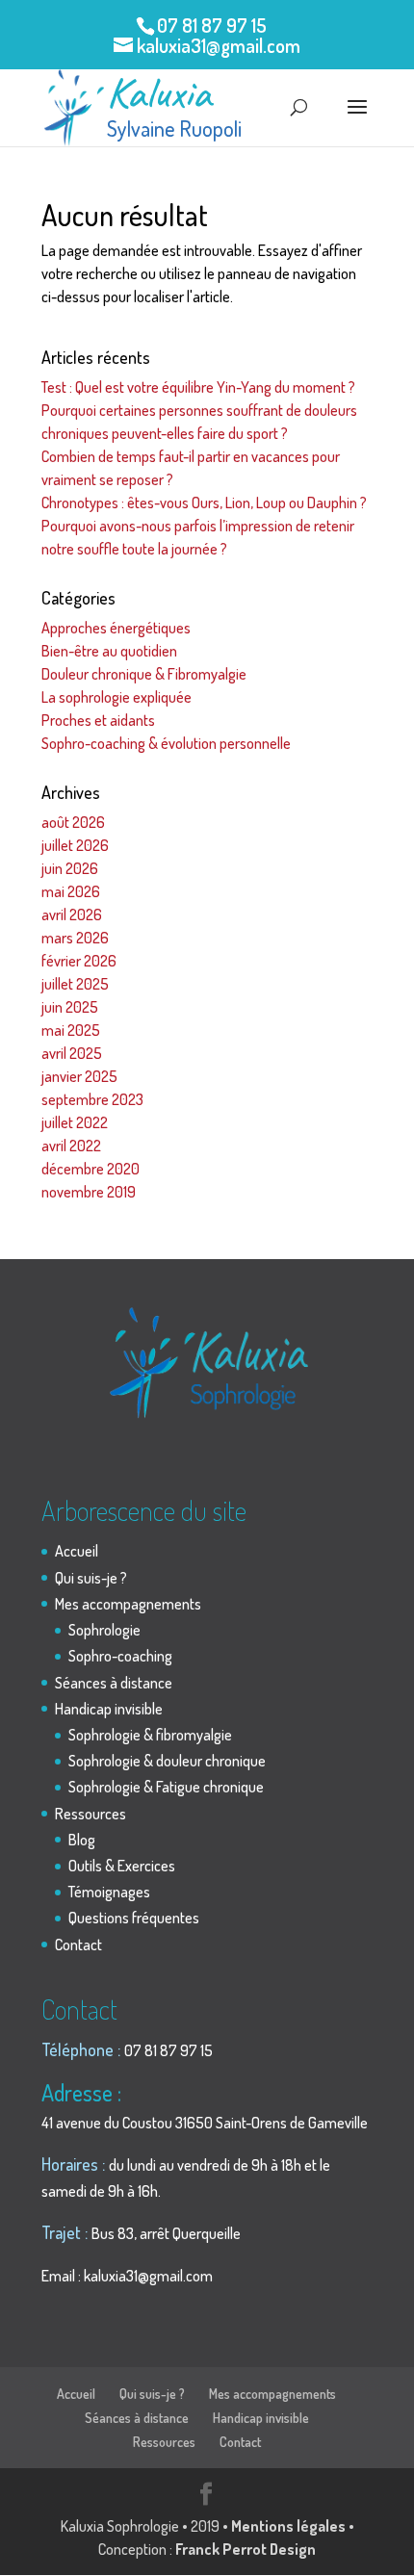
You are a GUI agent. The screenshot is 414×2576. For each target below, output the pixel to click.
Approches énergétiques (116, 628)
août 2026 (73, 822)
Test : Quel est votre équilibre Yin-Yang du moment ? (198, 387)
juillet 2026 (75, 845)
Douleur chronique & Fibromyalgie (144, 674)
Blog (82, 1840)
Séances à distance (114, 1683)
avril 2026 (72, 914)
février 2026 (79, 961)
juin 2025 (70, 1007)
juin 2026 (70, 868)
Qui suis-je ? (91, 1578)
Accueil (77, 1551)
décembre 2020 (91, 1169)
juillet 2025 (75, 984)
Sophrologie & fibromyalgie (150, 1735)
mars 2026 (75, 938)
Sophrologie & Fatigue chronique (166, 1787)
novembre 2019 (89, 1192)
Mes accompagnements (128, 1604)
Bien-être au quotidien (109, 651)
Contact (78, 1945)
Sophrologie (104, 1630)
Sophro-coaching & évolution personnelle (166, 743)
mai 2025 (71, 1030)
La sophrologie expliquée (116, 697)
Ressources (91, 1814)
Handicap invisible (109, 1709)
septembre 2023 (92, 1099)
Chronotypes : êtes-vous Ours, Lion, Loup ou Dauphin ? (204, 502)
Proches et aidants (98, 720)
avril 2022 (71, 1146)
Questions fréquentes (134, 1918)
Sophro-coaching (120, 1656)
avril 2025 (72, 1053)
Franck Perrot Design (246, 2549)
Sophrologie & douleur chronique (167, 1761)
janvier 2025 (79, 1076)
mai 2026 (71, 891)
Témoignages (109, 1892)
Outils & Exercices (122, 1866)
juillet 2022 (75, 1122)
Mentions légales (288, 2526)
